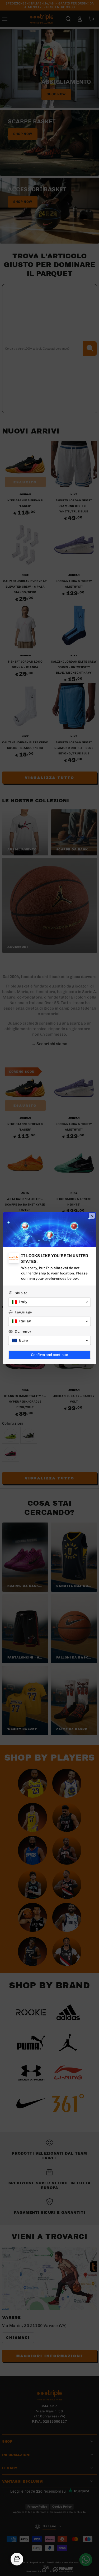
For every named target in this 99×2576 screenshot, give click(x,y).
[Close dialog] (92, 1216)
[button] (49, 1302)
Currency (23, 1331)
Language (23, 1312)
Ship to (21, 1293)
